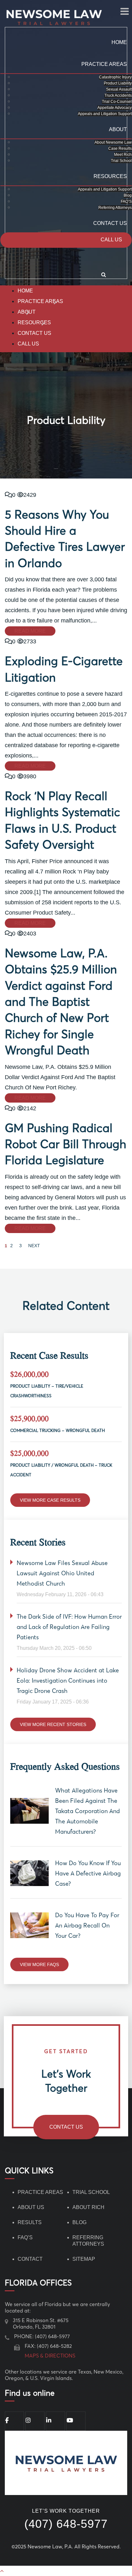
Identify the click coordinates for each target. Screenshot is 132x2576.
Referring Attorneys (115, 208)
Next (34, 1246)
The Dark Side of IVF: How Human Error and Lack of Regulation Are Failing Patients (69, 1627)
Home (119, 42)
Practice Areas (104, 64)
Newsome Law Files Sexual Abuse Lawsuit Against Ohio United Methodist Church (62, 1573)
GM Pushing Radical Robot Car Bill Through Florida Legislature (66, 1144)
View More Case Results (50, 1500)
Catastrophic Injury (115, 77)
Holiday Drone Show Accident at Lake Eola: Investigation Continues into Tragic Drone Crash (68, 1681)
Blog (128, 195)
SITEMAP (84, 2259)
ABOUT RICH (88, 2207)
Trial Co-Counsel (117, 102)
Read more (30, 631)
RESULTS (30, 2222)
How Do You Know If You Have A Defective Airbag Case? (88, 1873)
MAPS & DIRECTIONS (50, 2356)
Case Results (120, 148)
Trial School (121, 161)
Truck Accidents (118, 95)
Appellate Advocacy (115, 108)
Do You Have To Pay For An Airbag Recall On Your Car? (87, 1925)
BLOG (79, 2222)
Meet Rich (123, 155)
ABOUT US (31, 2207)
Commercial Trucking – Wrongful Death (58, 1430)
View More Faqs (39, 1964)
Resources (110, 176)
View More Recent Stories (53, 1724)
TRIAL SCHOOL (91, 2192)
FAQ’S (126, 201)
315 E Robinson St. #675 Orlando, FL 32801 (41, 2323)
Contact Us (110, 223)
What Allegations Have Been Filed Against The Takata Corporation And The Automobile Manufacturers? (87, 1811)
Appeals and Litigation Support (105, 114)
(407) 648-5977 (52, 2336)
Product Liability (118, 83)
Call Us (111, 240)
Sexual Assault (119, 89)
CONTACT (30, 2259)
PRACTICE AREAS (40, 2192)
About (118, 129)
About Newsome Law (113, 142)
